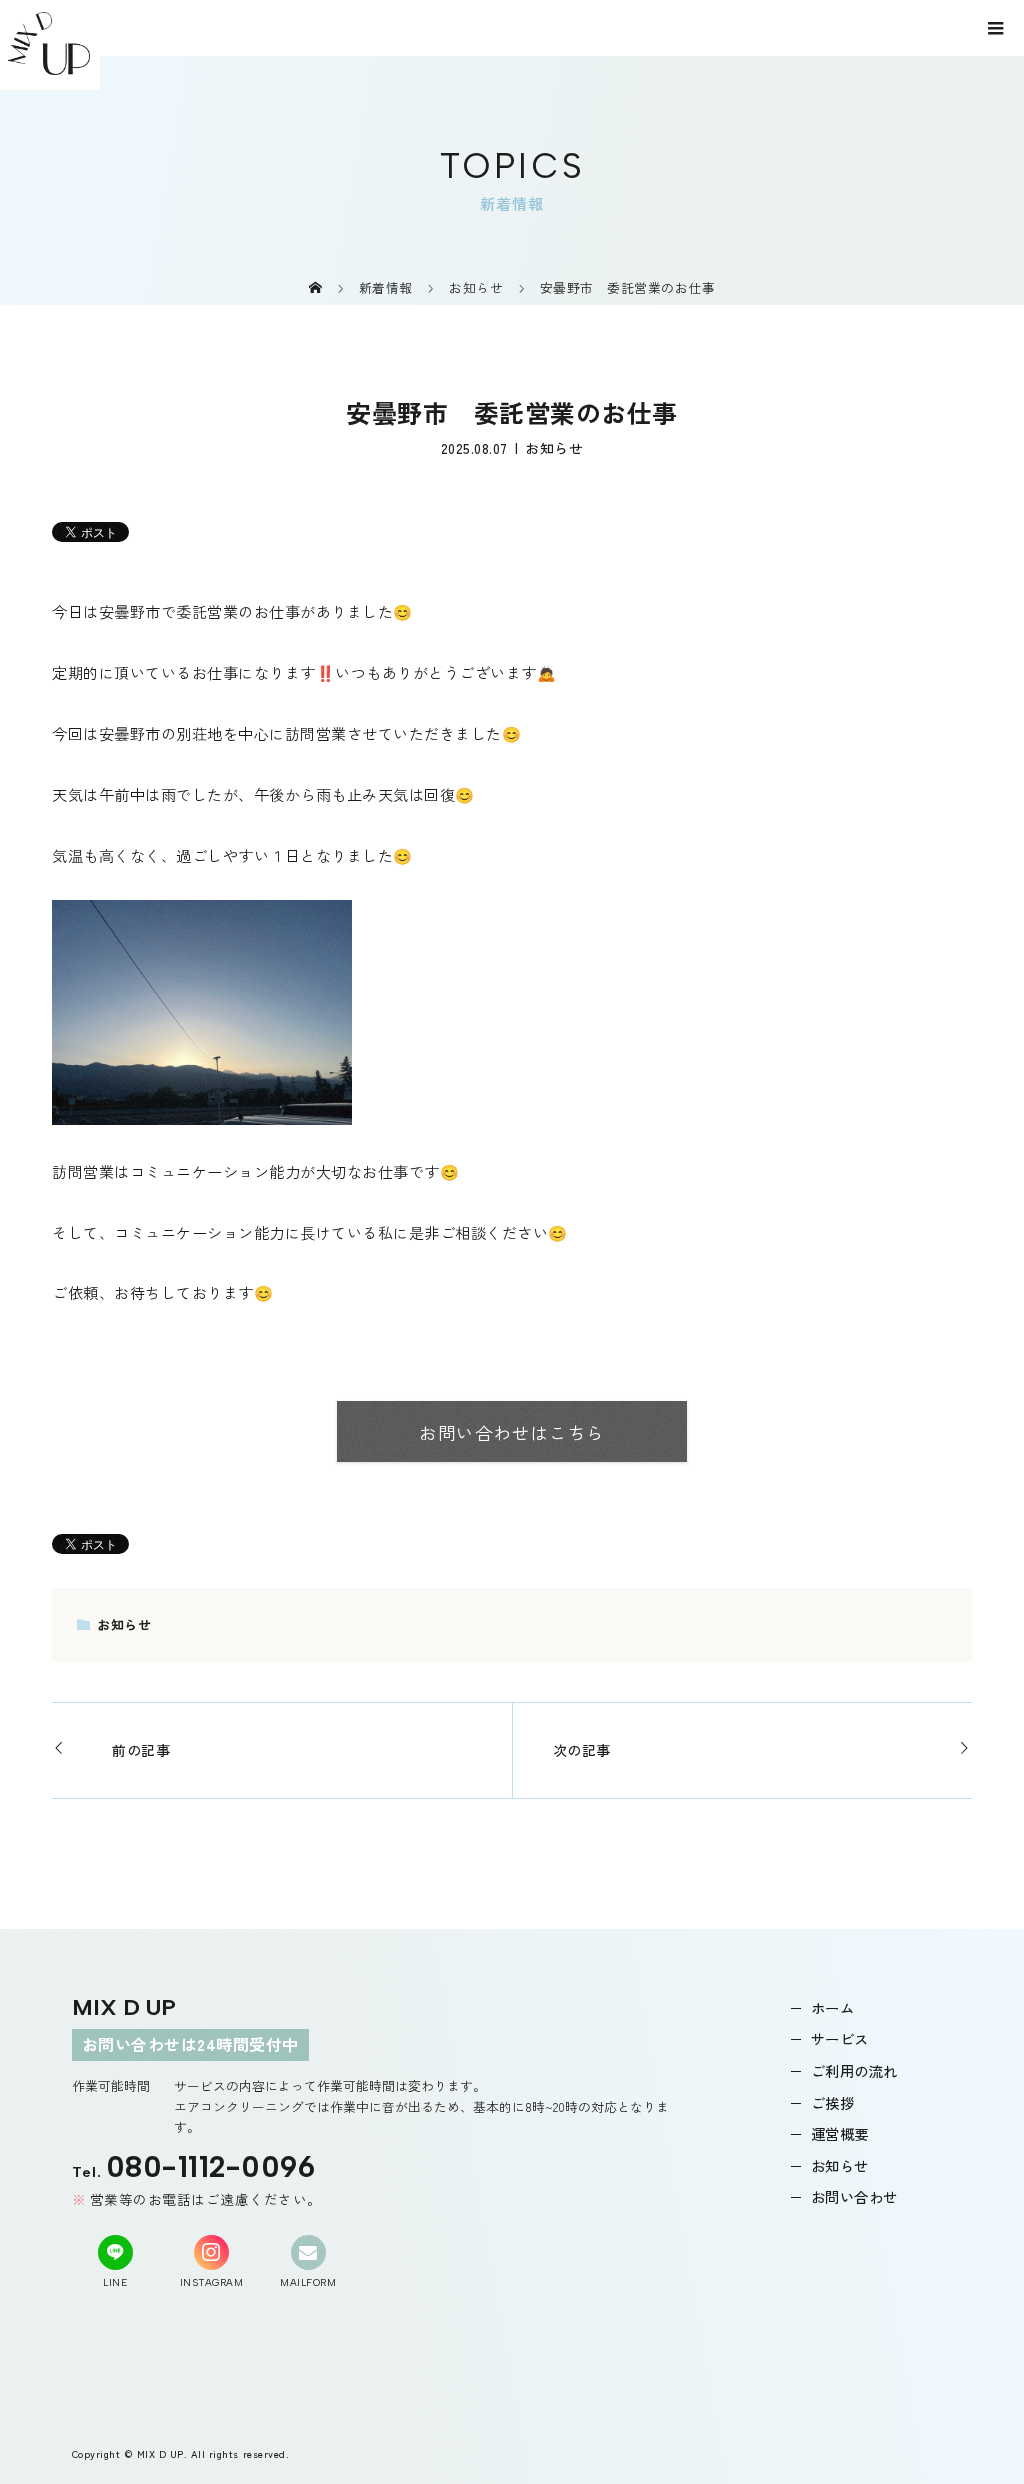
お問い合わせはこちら (511, 1432)
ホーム (833, 2007)
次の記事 (582, 1750)
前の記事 (141, 1750)
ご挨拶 (833, 2102)
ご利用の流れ (854, 2070)
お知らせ (554, 448)
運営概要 (840, 2133)
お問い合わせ (854, 2196)
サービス (840, 2038)
